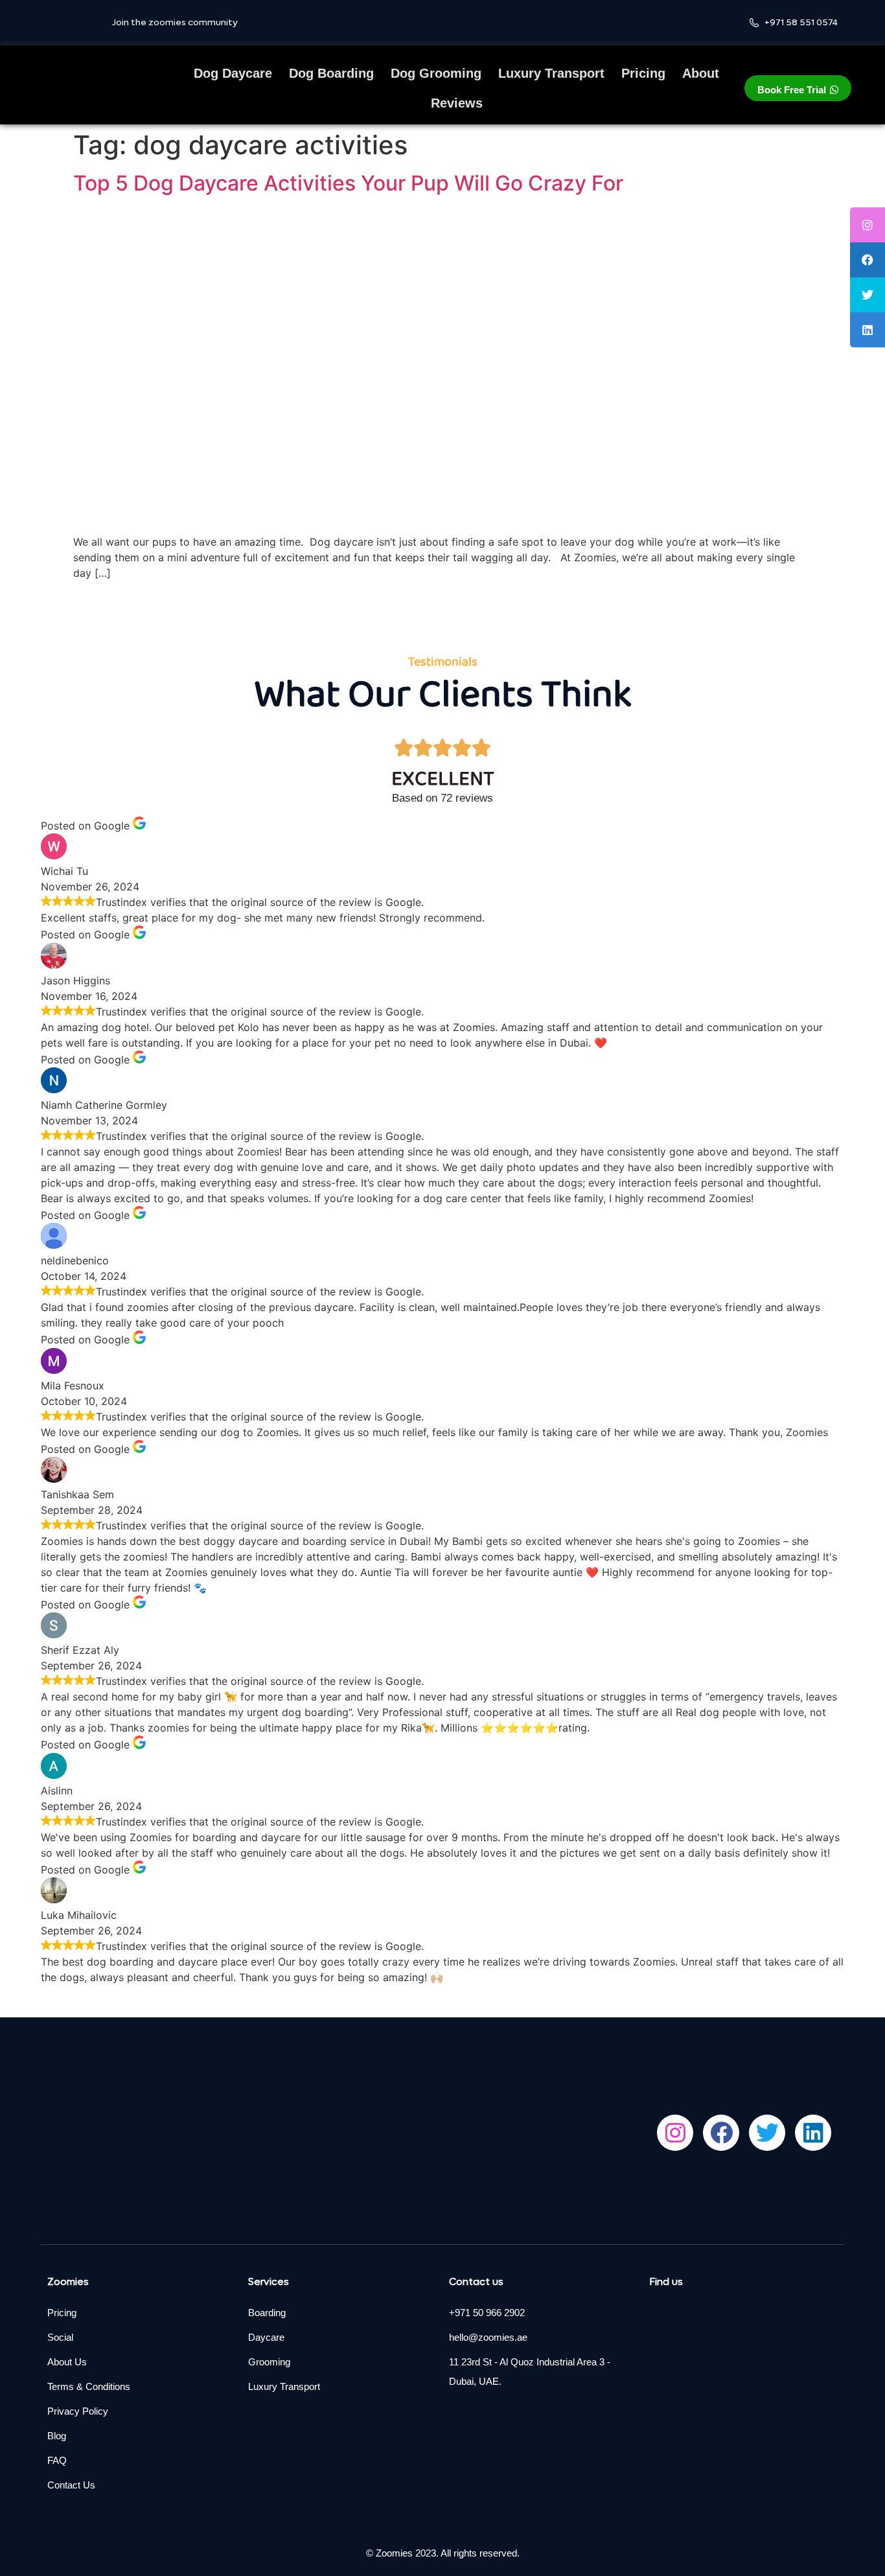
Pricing (643, 73)
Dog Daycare (233, 73)
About (701, 73)
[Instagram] (675, 2133)
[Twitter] (767, 2133)
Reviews (457, 103)
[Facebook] (721, 2133)
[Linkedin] (813, 2133)
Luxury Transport (551, 73)
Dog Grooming (436, 73)
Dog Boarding (331, 73)
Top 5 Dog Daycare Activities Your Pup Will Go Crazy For (353, 183)
